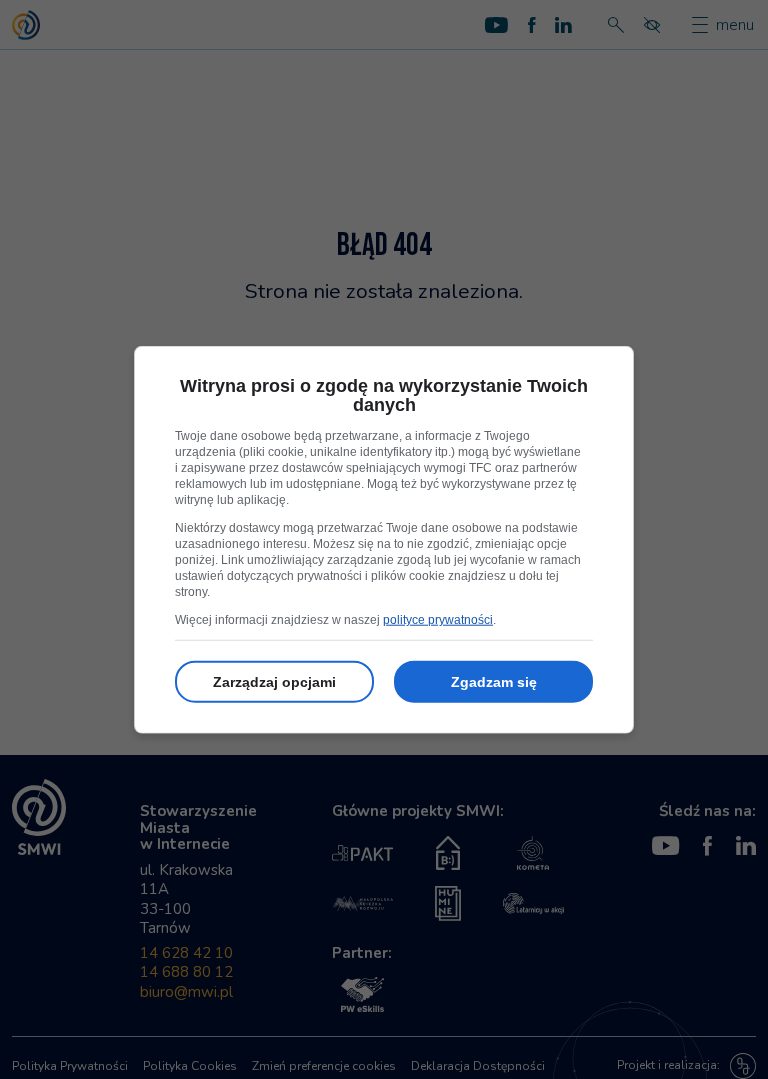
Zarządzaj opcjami (274, 682)
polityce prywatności (438, 620)
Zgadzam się (494, 682)
